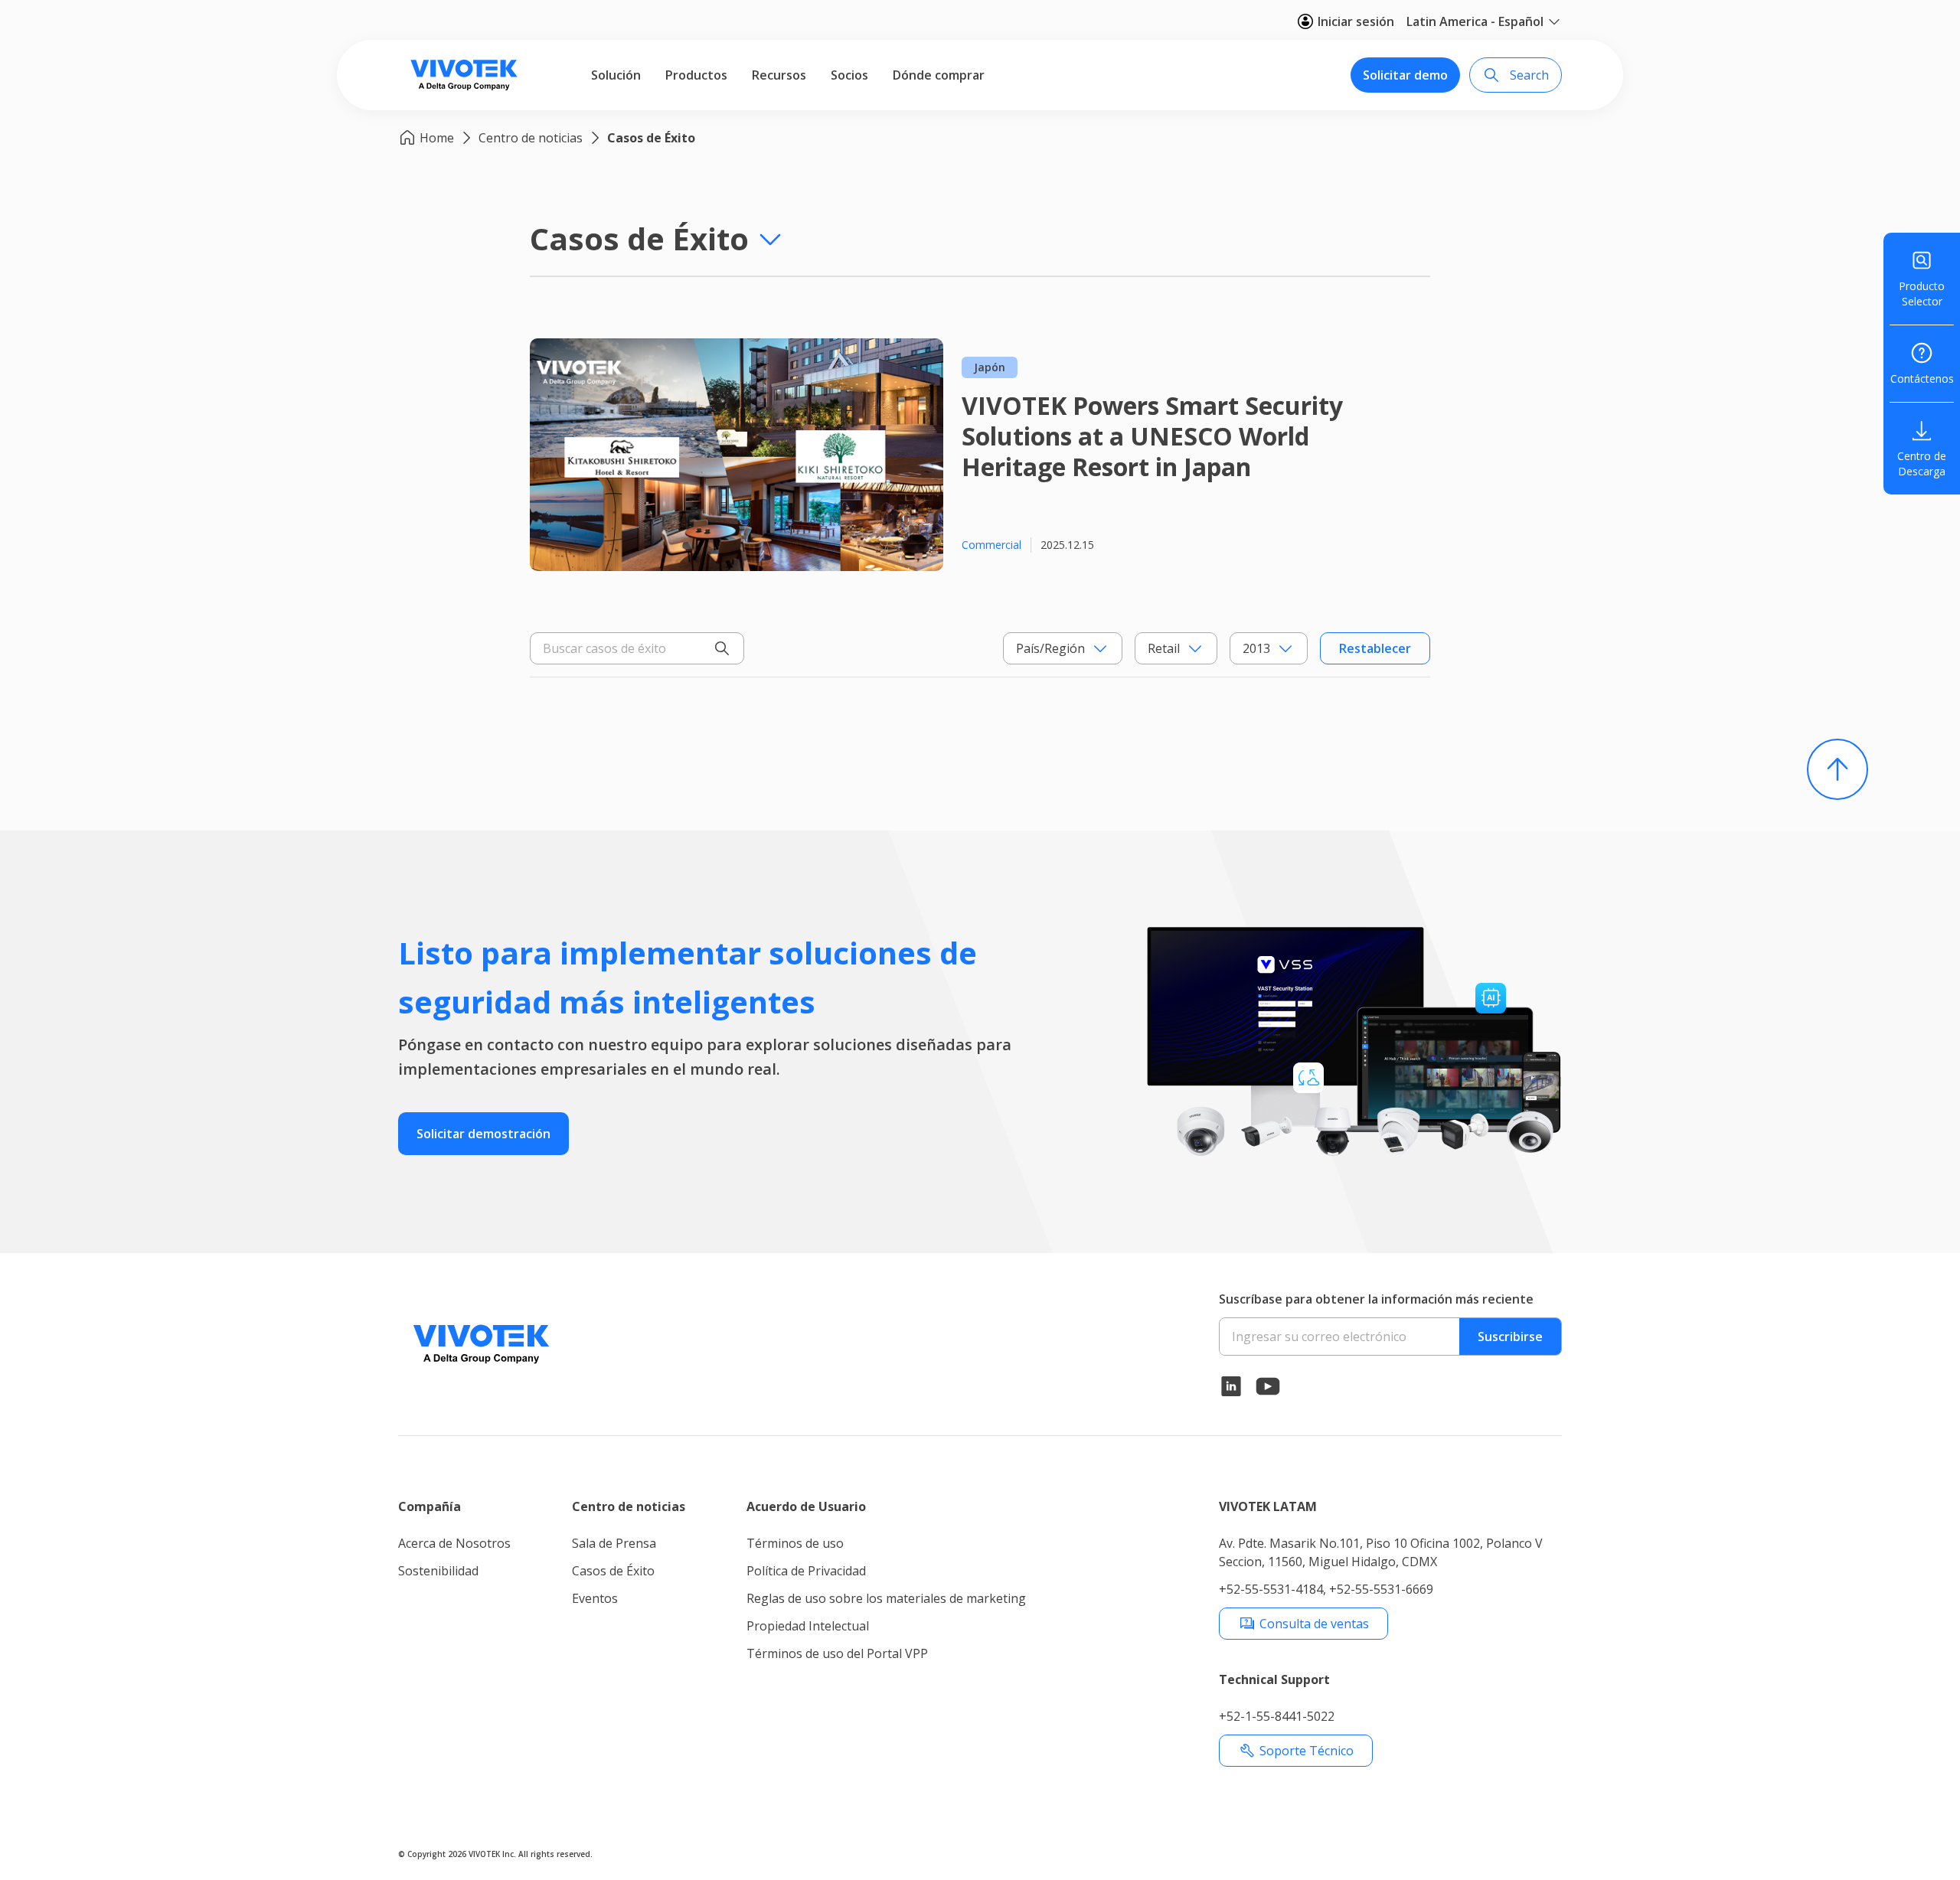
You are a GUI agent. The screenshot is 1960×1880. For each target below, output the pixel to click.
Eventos (595, 1598)
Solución (616, 75)
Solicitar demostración (483, 1134)
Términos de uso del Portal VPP (837, 1653)
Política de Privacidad (806, 1571)
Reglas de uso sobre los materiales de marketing (886, 1598)
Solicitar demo (1405, 75)
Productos (696, 75)
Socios (849, 75)
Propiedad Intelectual (808, 1626)
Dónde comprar (939, 75)
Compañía (430, 1506)
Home (437, 138)
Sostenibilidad (438, 1571)
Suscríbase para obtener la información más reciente (1376, 1299)
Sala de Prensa (614, 1543)
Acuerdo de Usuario (806, 1506)
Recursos (779, 75)
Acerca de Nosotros (454, 1543)
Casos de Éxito (651, 138)
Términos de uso (795, 1543)
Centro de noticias (531, 138)
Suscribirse (1510, 1337)
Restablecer (1375, 648)
